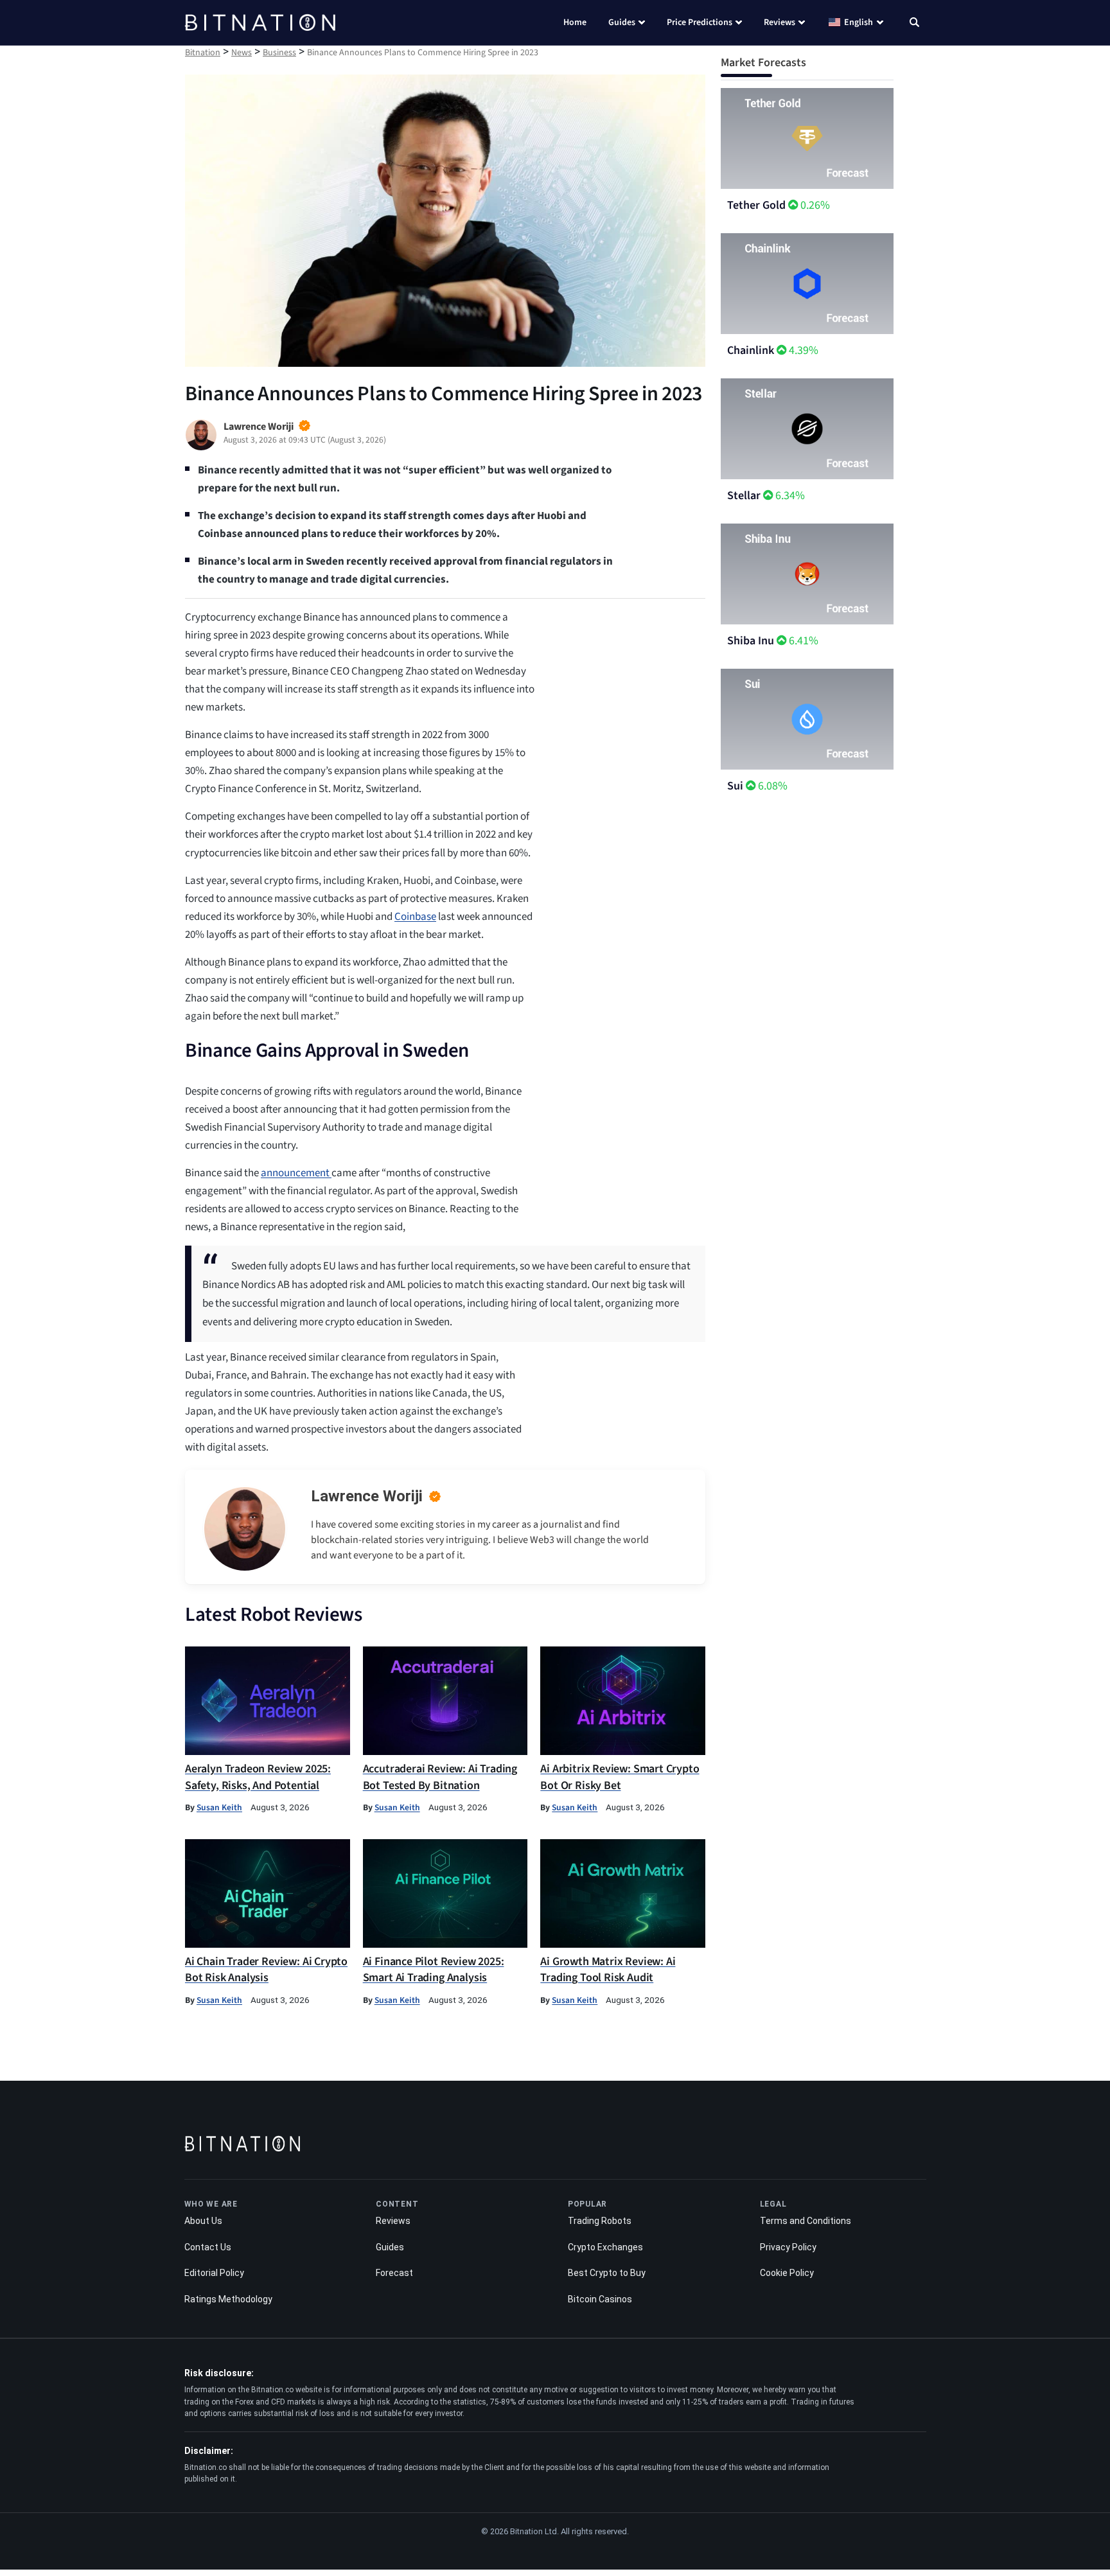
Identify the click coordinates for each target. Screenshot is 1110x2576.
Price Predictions (700, 22)
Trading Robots (600, 2221)
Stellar (744, 496)
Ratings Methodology (228, 2298)
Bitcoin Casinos (600, 2298)
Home (575, 22)
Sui (735, 786)
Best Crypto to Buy (607, 2273)
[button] (914, 24)
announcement (296, 1173)
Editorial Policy (214, 2273)
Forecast (394, 2273)
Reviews (780, 22)
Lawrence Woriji (367, 1496)
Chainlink (751, 350)
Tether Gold (756, 205)
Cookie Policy (787, 2273)
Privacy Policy (788, 2246)
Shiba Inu (751, 641)
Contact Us (208, 2246)
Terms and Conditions (806, 2221)
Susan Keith (219, 1807)
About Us (203, 2221)
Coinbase (415, 917)
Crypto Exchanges (605, 2246)
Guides (622, 22)
